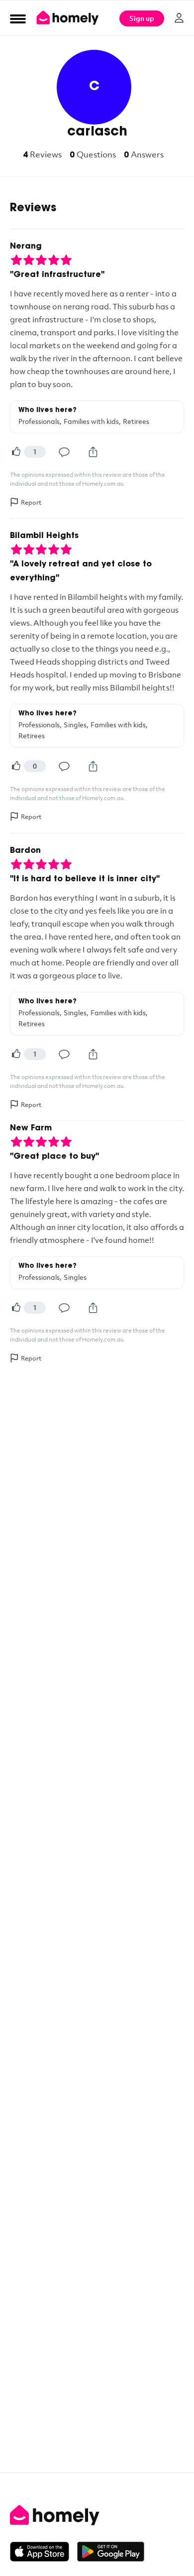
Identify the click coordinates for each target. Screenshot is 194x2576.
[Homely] (97, 2515)
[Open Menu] (18, 18)
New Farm (31, 1128)
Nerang (26, 247)
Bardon (25, 851)
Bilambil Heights (44, 536)
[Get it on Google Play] (111, 2552)
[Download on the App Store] (44, 2552)
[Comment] (64, 452)
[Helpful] (16, 452)
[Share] (93, 452)
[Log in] (179, 18)
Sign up (142, 18)
